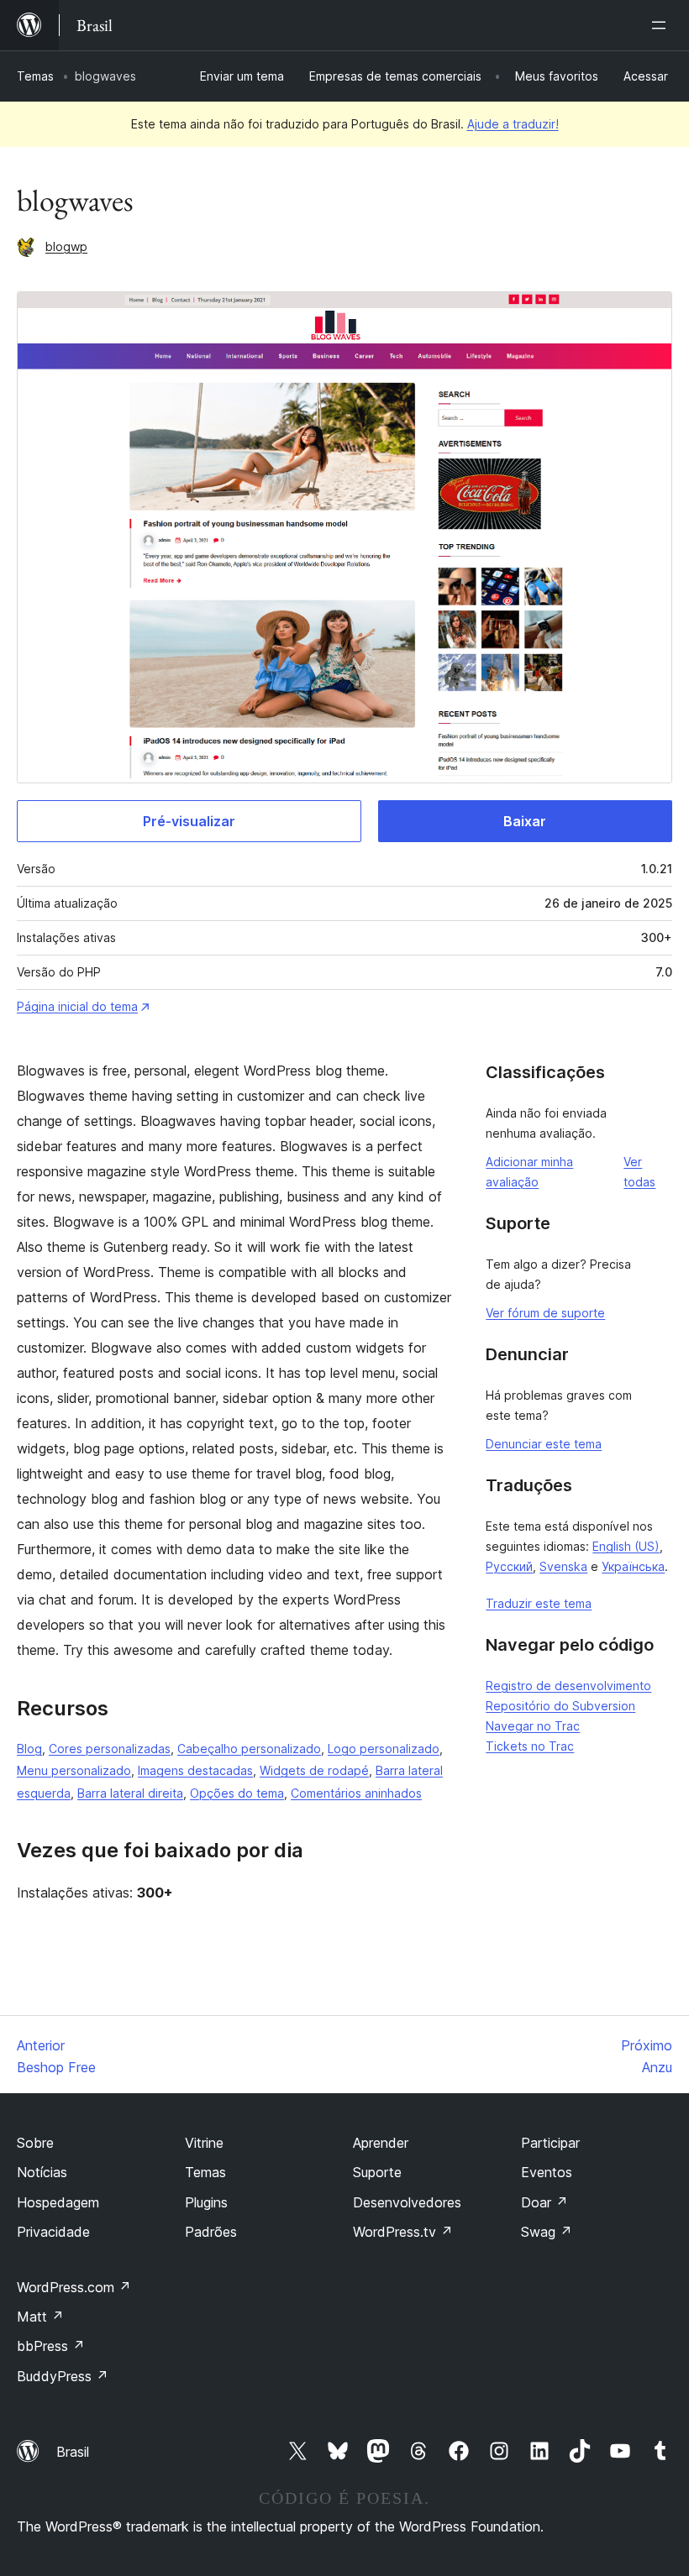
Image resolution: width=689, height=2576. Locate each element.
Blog (29, 1749)
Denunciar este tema (544, 1444)
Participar (550, 2143)
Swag (547, 2232)
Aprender (381, 2143)
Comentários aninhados (356, 1793)
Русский (509, 1566)
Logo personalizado (384, 1749)
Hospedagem (58, 2202)
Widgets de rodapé (314, 1770)
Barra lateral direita (130, 1793)
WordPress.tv (403, 2232)
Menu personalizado (74, 1770)
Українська (633, 1566)
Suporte (377, 2172)
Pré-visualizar (189, 821)
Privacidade (53, 2232)
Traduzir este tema (539, 1603)
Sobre (35, 2143)
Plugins (206, 2202)
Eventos (547, 2172)
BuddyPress (63, 2376)
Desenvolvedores (407, 2202)
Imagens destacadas (195, 1770)
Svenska (563, 1566)
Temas (35, 76)
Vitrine (204, 2143)
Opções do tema (237, 1793)
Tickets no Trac (530, 1746)
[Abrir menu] (662, 25)
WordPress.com (74, 2287)
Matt (40, 2317)
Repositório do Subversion (560, 1706)
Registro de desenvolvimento (568, 1686)
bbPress (51, 2346)
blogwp (66, 246)
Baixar (525, 821)
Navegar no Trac (533, 1726)
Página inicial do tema (77, 1006)
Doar (544, 2202)
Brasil (73, 2452)
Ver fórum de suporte (545, 1313)
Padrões (211, 2232)
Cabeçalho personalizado (249, 1749)
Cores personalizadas (110, 1749)
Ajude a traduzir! (513, 124)
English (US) (626, 1546)
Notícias (42, 2172)
